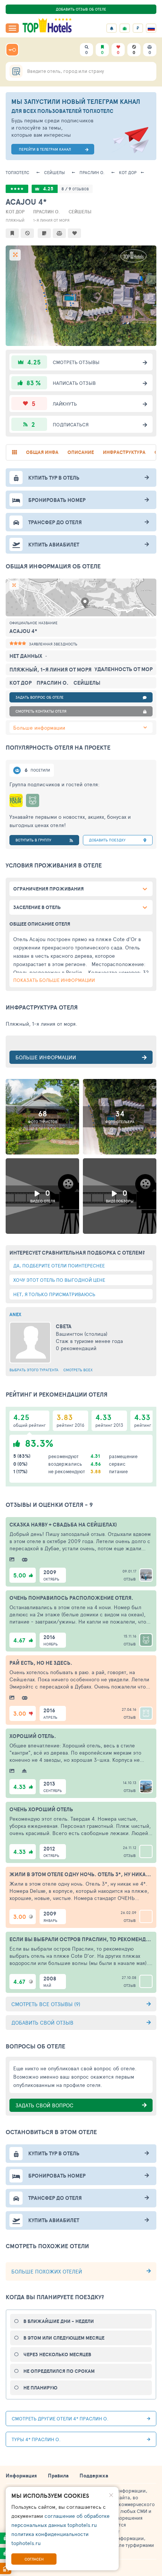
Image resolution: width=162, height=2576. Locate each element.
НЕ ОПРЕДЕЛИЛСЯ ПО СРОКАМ (59, 2371)
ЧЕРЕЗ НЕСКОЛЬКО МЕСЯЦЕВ (57, 2355)
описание (81, 452)
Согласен (34, 2559)
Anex (15, 1314)
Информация (21, 2476)
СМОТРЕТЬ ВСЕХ (78, 1370)
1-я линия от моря (51, 220)
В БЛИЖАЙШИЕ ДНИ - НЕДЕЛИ (59, 2321)
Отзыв (130, 1579)
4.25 (48, 189)
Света (64, 1326)
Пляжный (15, 220)
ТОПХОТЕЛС (18, 172)
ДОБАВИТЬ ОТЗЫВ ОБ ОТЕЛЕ (81, 9)
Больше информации (39, 728)
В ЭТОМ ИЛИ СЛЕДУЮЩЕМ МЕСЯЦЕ (64, 2338)
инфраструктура (124, 452)
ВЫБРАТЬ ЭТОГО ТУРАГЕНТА (34, 1370)
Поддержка (94, 2476)
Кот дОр (128, 172)
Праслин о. (92, 172)
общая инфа (42, 452)
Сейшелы (54, 172)
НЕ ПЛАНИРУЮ (40, 2388)
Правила (58, 2476)
